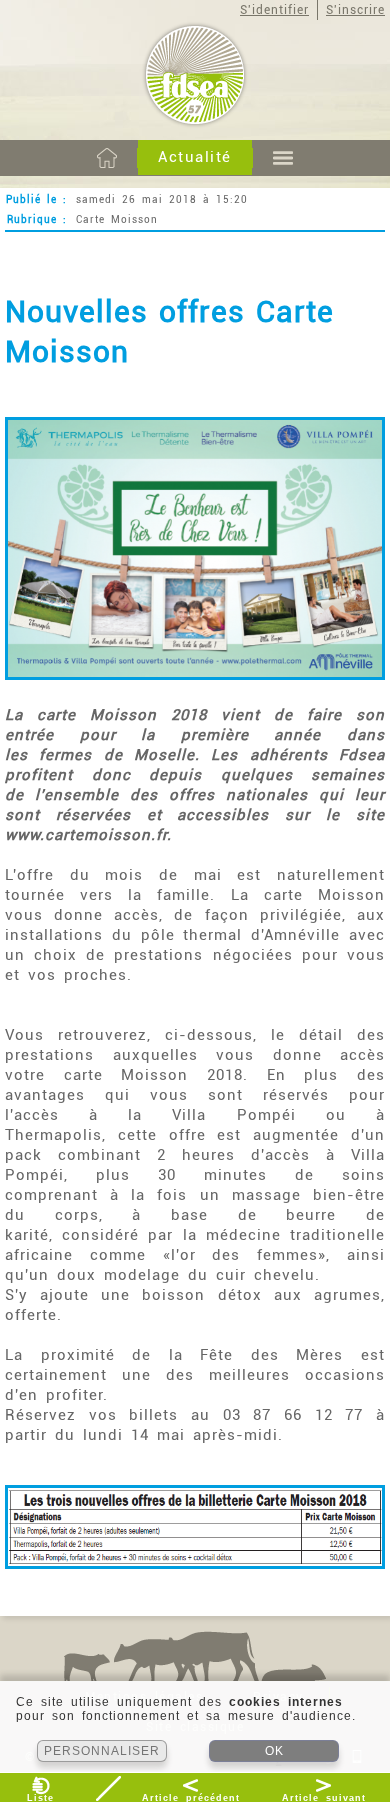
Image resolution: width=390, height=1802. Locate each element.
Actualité (195, 157)
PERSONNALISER (102, 1751)
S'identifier (274, 10)
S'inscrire (355, 10)
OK (274, 1751)
